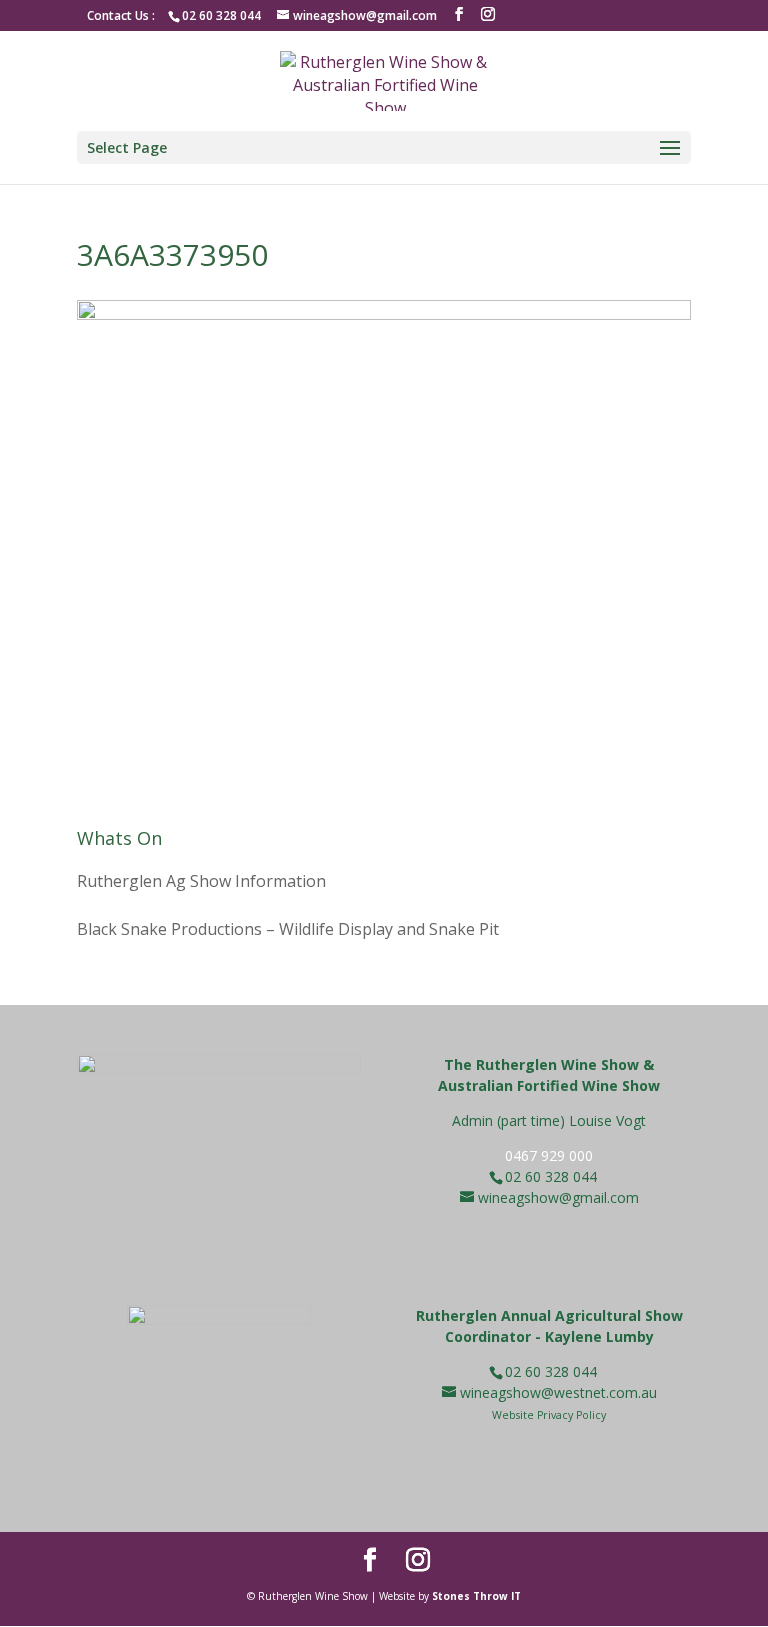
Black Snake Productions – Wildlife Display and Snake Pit (288, 929)
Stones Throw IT (476, 1596)
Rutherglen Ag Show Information (201, 881)
